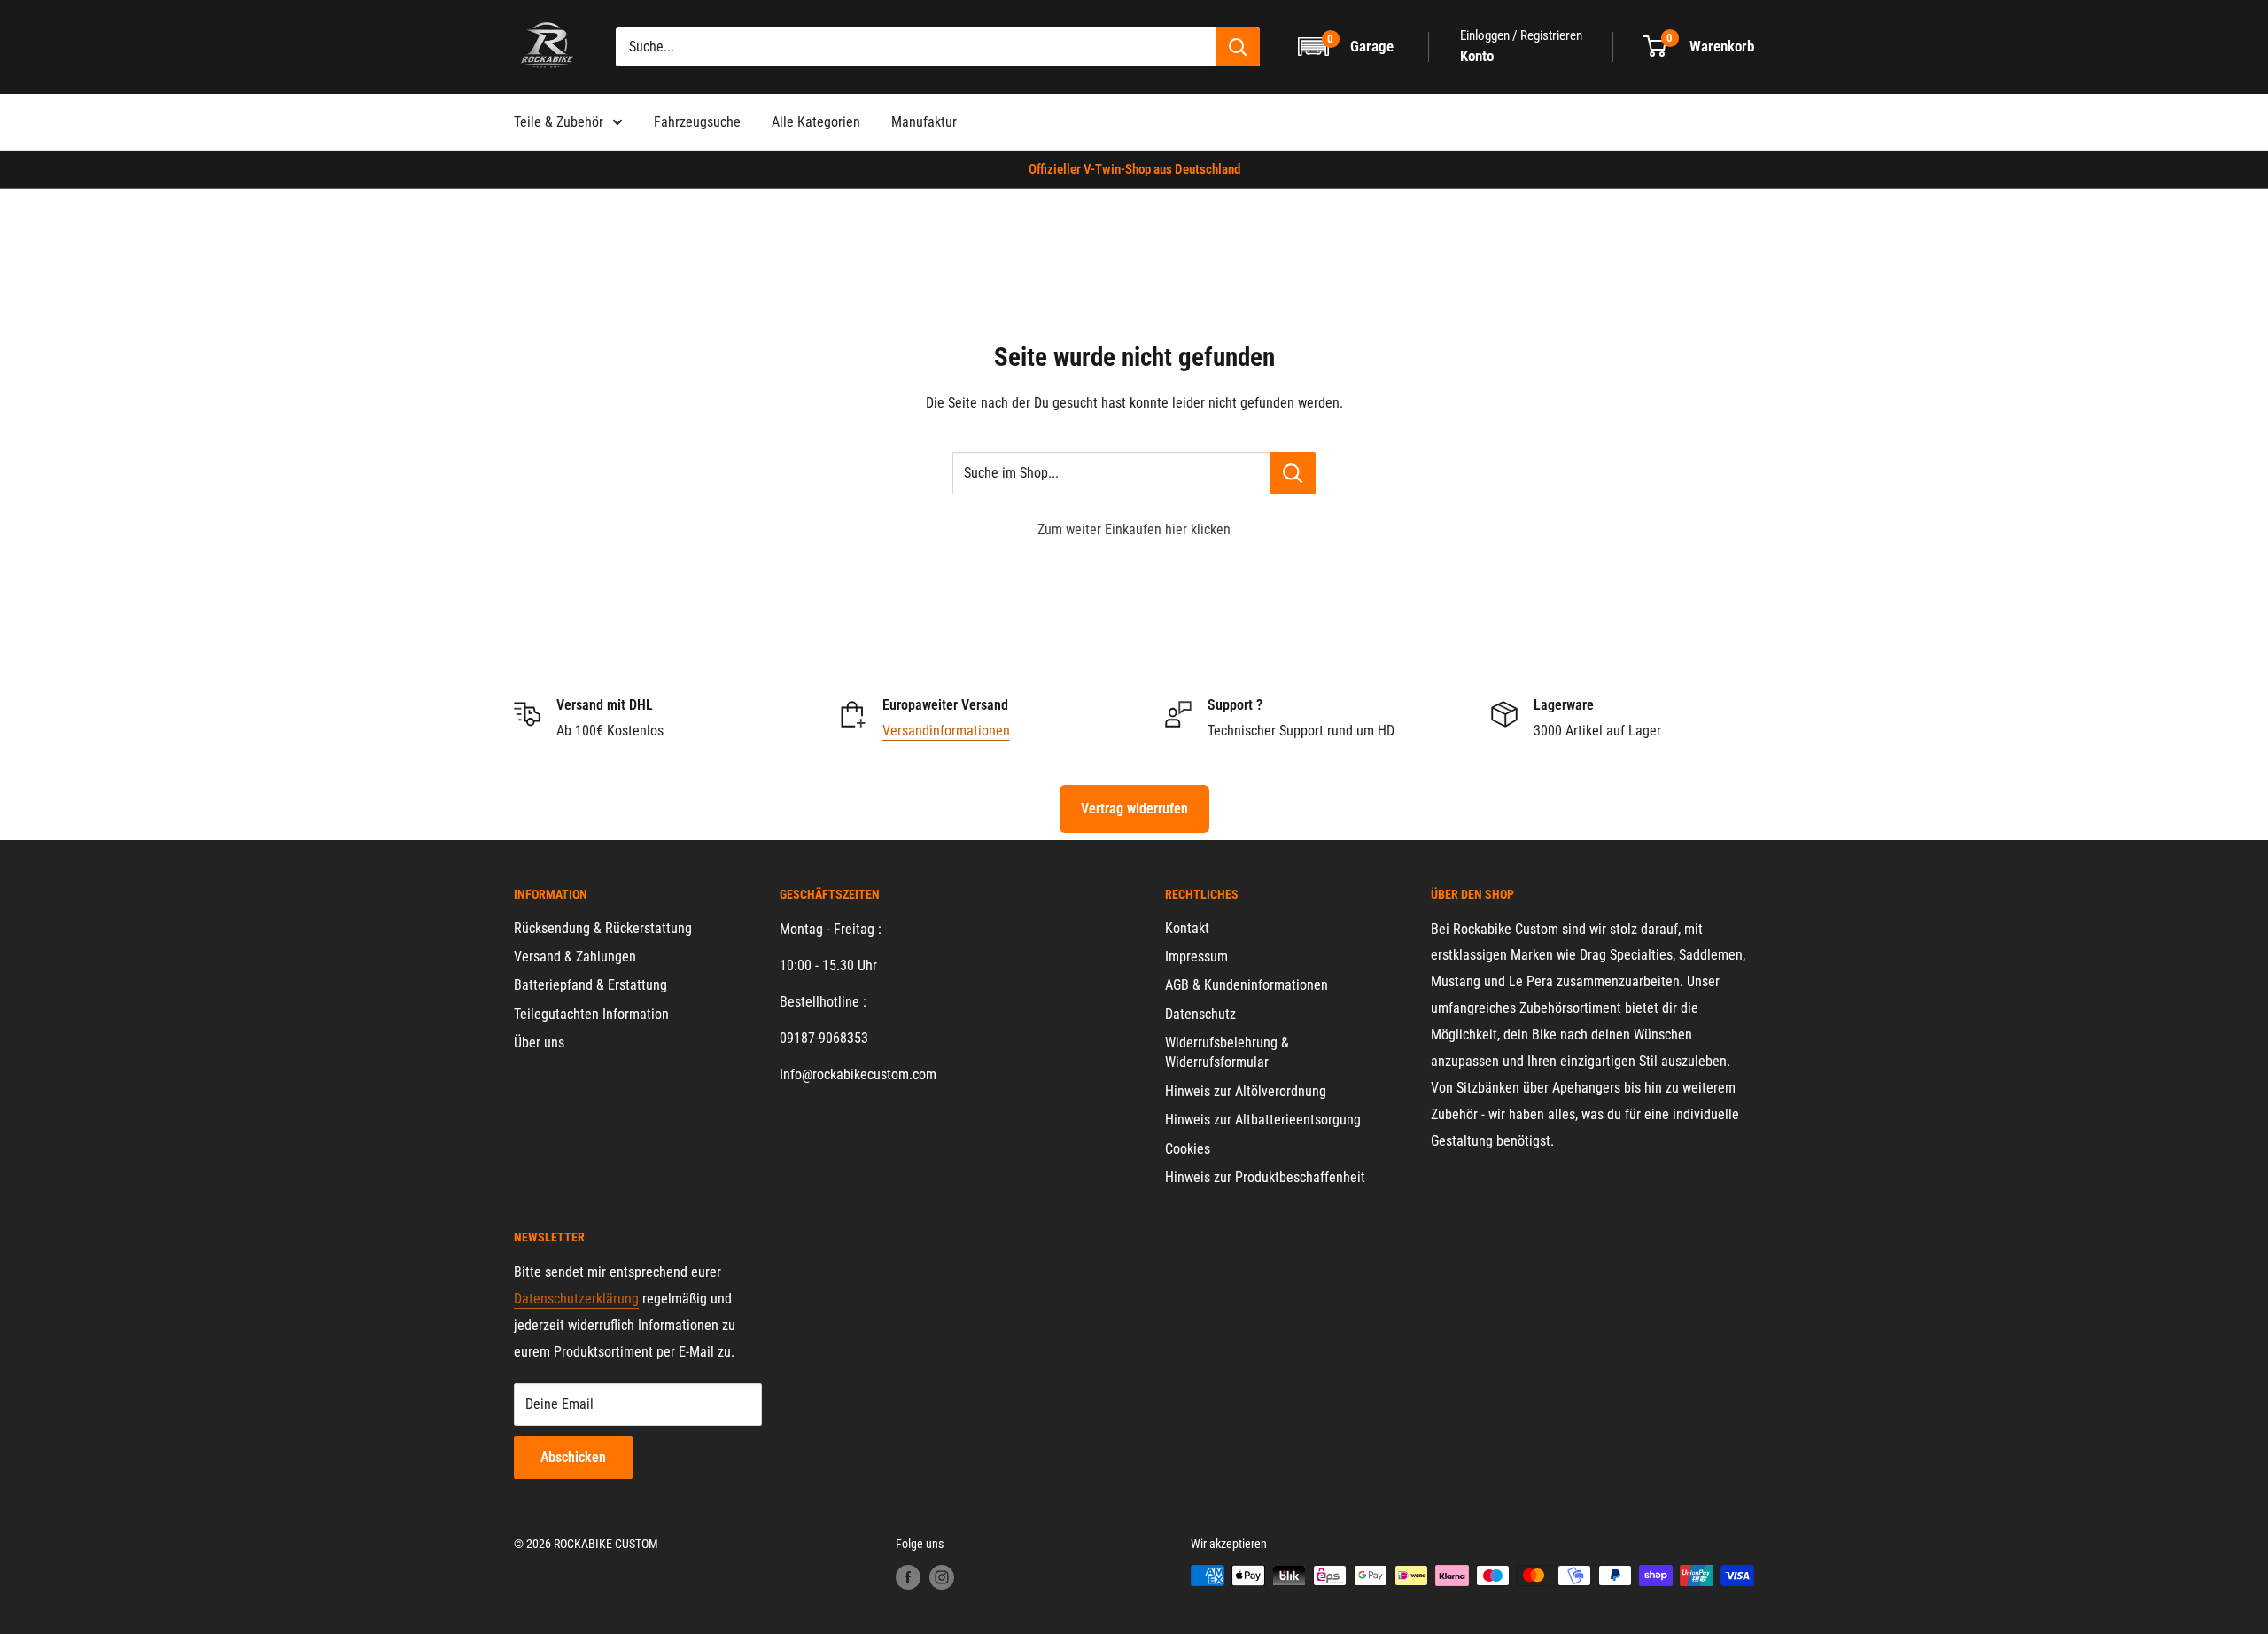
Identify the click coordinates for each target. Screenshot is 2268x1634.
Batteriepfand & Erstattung (590, 985)
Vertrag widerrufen (1134, 809)
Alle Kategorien (816, 122)
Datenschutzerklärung (576, 1299)
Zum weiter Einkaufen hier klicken (1134, 529)
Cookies (1188, 1149)
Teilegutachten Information (591, 1014)
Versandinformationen (946, 731)
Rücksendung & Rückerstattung (603, 928)
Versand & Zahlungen (575, 957)
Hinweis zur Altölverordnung (1246, 1091)
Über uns (539, 1043)
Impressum (1196, 957)
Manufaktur (924, 122)
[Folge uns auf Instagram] (942, 1577)
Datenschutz (1200, 1014)
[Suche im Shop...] (1293, 473)
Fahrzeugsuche (697, 122)
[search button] (1238, 47)
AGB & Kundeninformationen (1247, 985)
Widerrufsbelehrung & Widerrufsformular (1227, 1052)
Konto (1477, 56)
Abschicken (573, 1457)
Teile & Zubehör (559, 122)
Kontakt (1187, 928)
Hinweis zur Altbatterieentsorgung (1263, 1120)
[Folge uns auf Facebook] (908, 1577)
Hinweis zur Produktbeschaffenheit (1265, 1177)
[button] (1347, 47)
